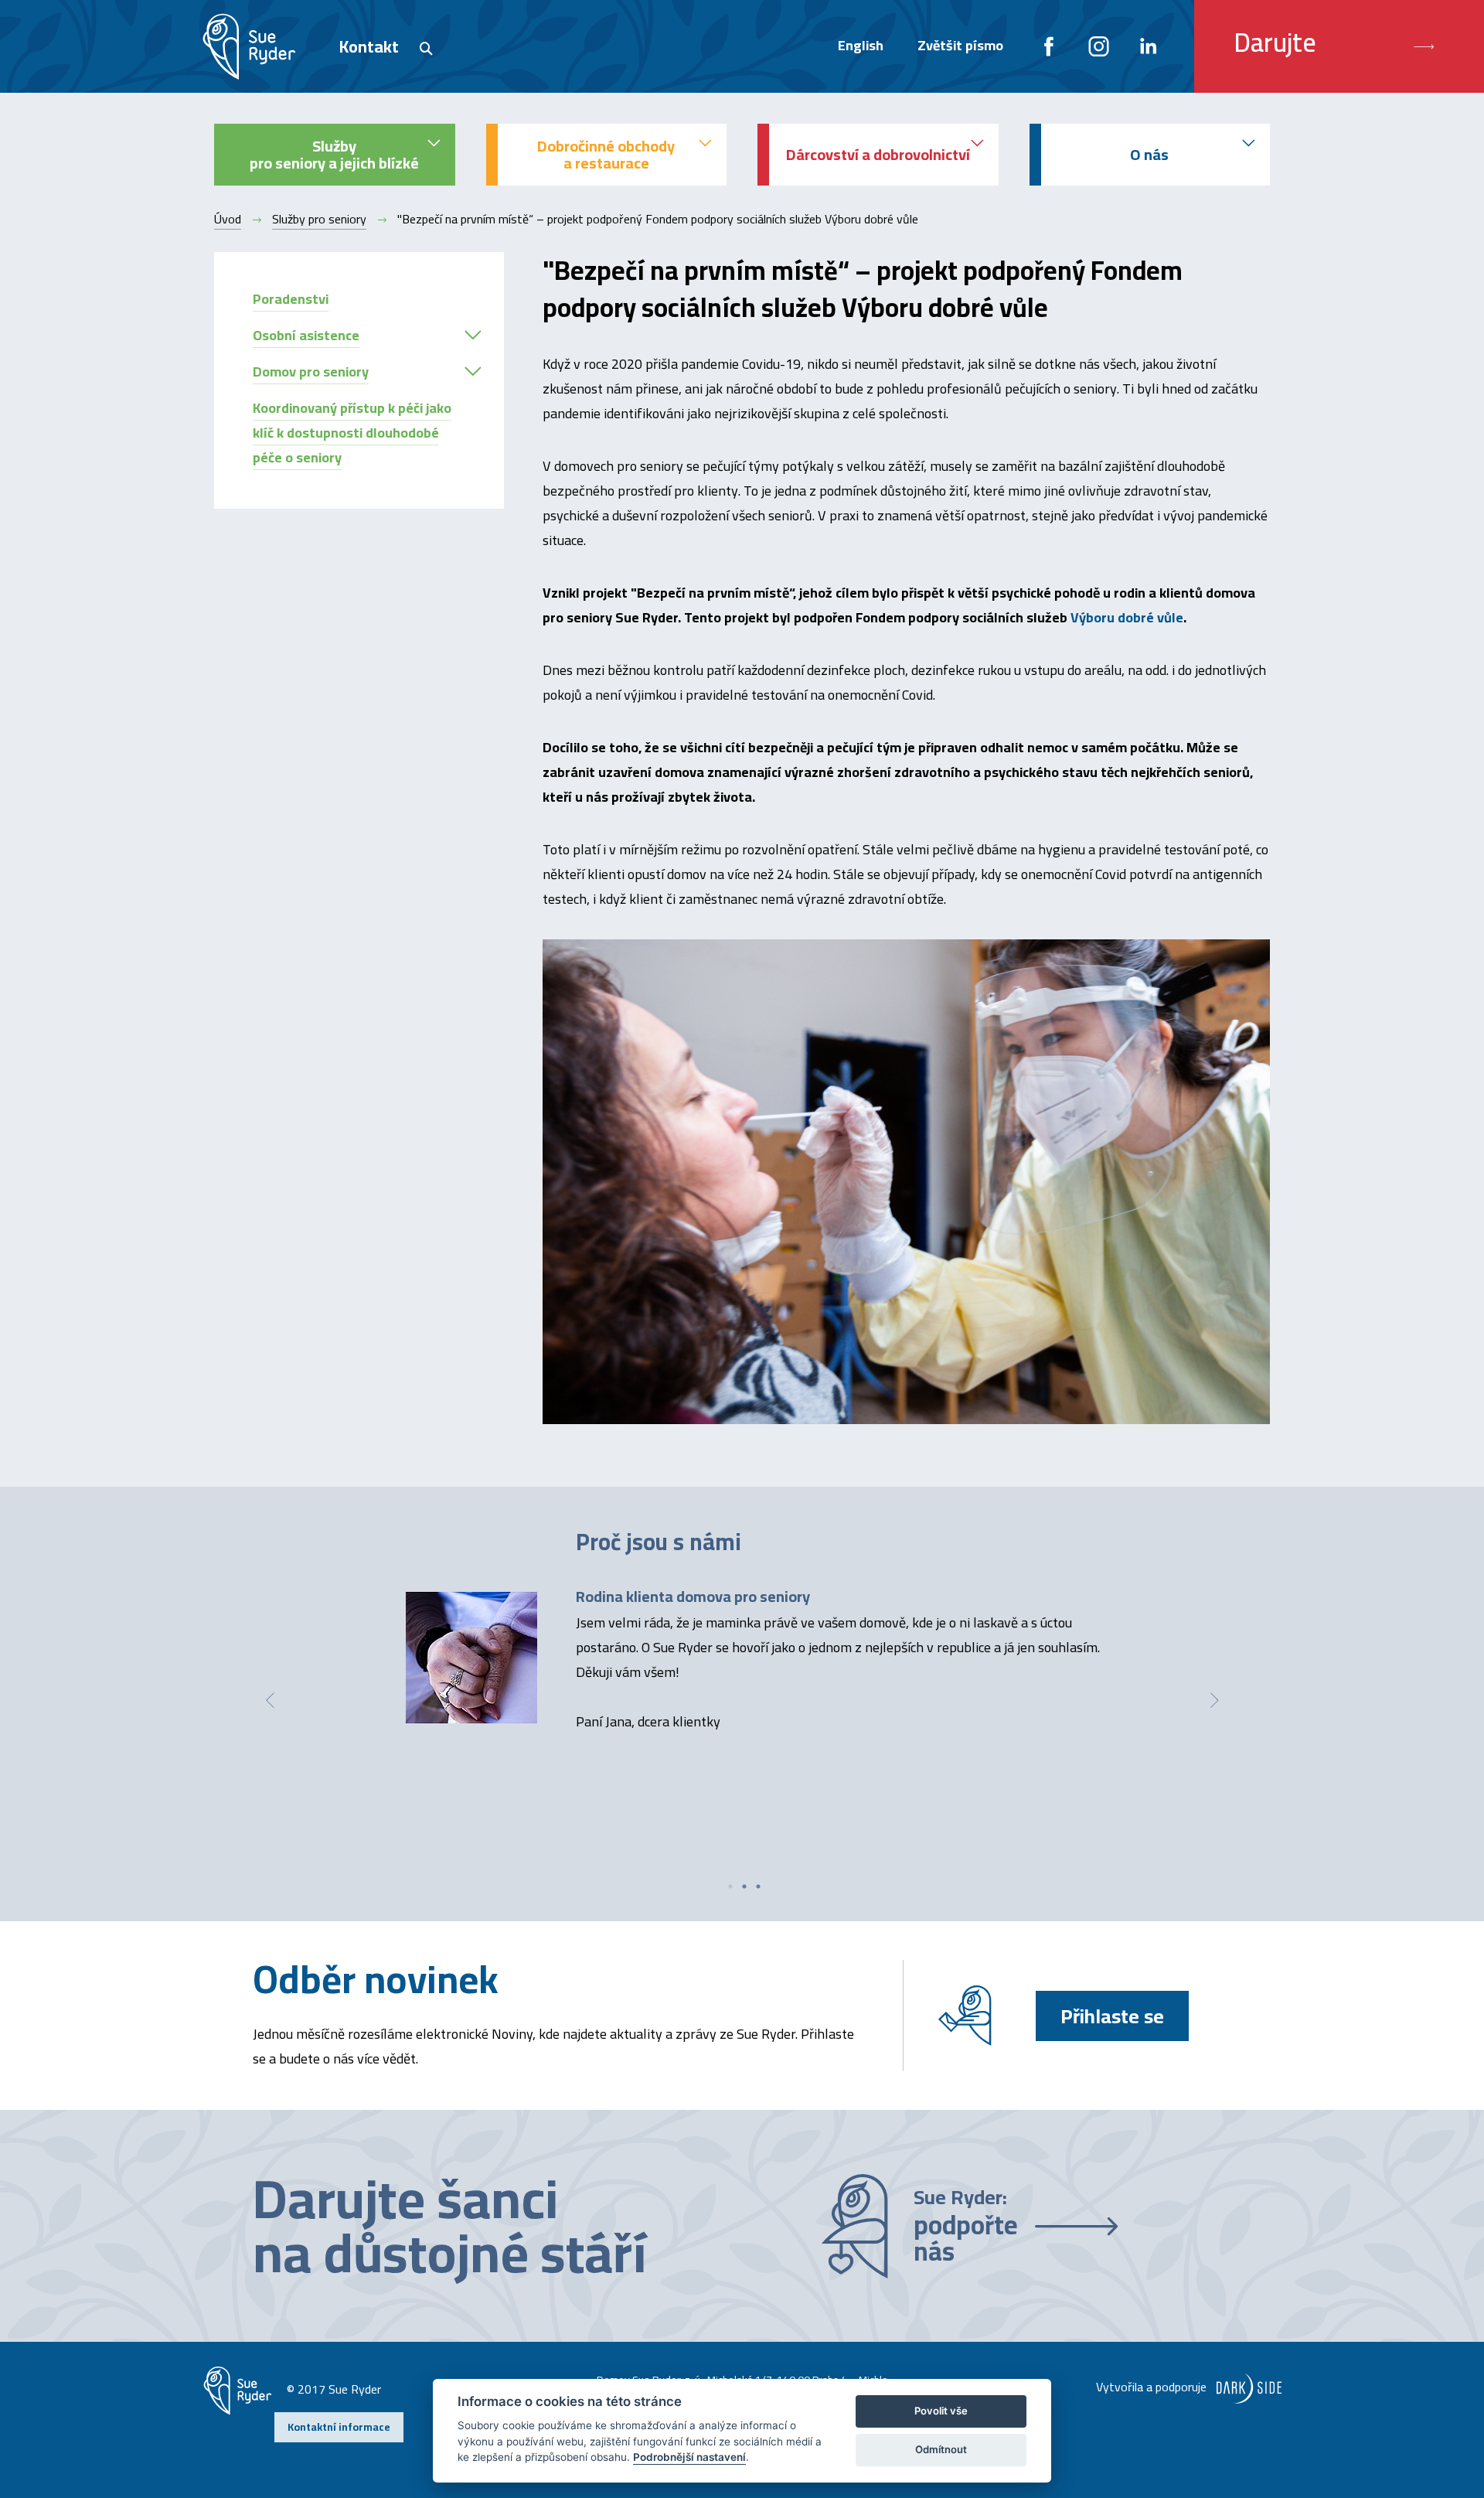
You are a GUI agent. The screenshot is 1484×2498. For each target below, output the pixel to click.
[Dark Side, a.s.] (1246, 2387)
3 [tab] (758, 1886)
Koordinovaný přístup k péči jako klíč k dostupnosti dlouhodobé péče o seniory (352, 433)
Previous (270, 1700)
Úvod (228, 219)
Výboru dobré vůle (1127, 617)
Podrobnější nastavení (689, 2457)
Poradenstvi (291, 299)
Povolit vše (941, 2411)
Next (1214, 1700)
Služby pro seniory (319, 219)
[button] (473, 335)
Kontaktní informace (339, 2427)
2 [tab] (744, 1886)
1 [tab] (730, 1886)
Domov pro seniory (311, 371)
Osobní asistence (306, 335)
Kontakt (369, 46)
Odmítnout (941, 2449)
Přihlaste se (1112, 2016)
